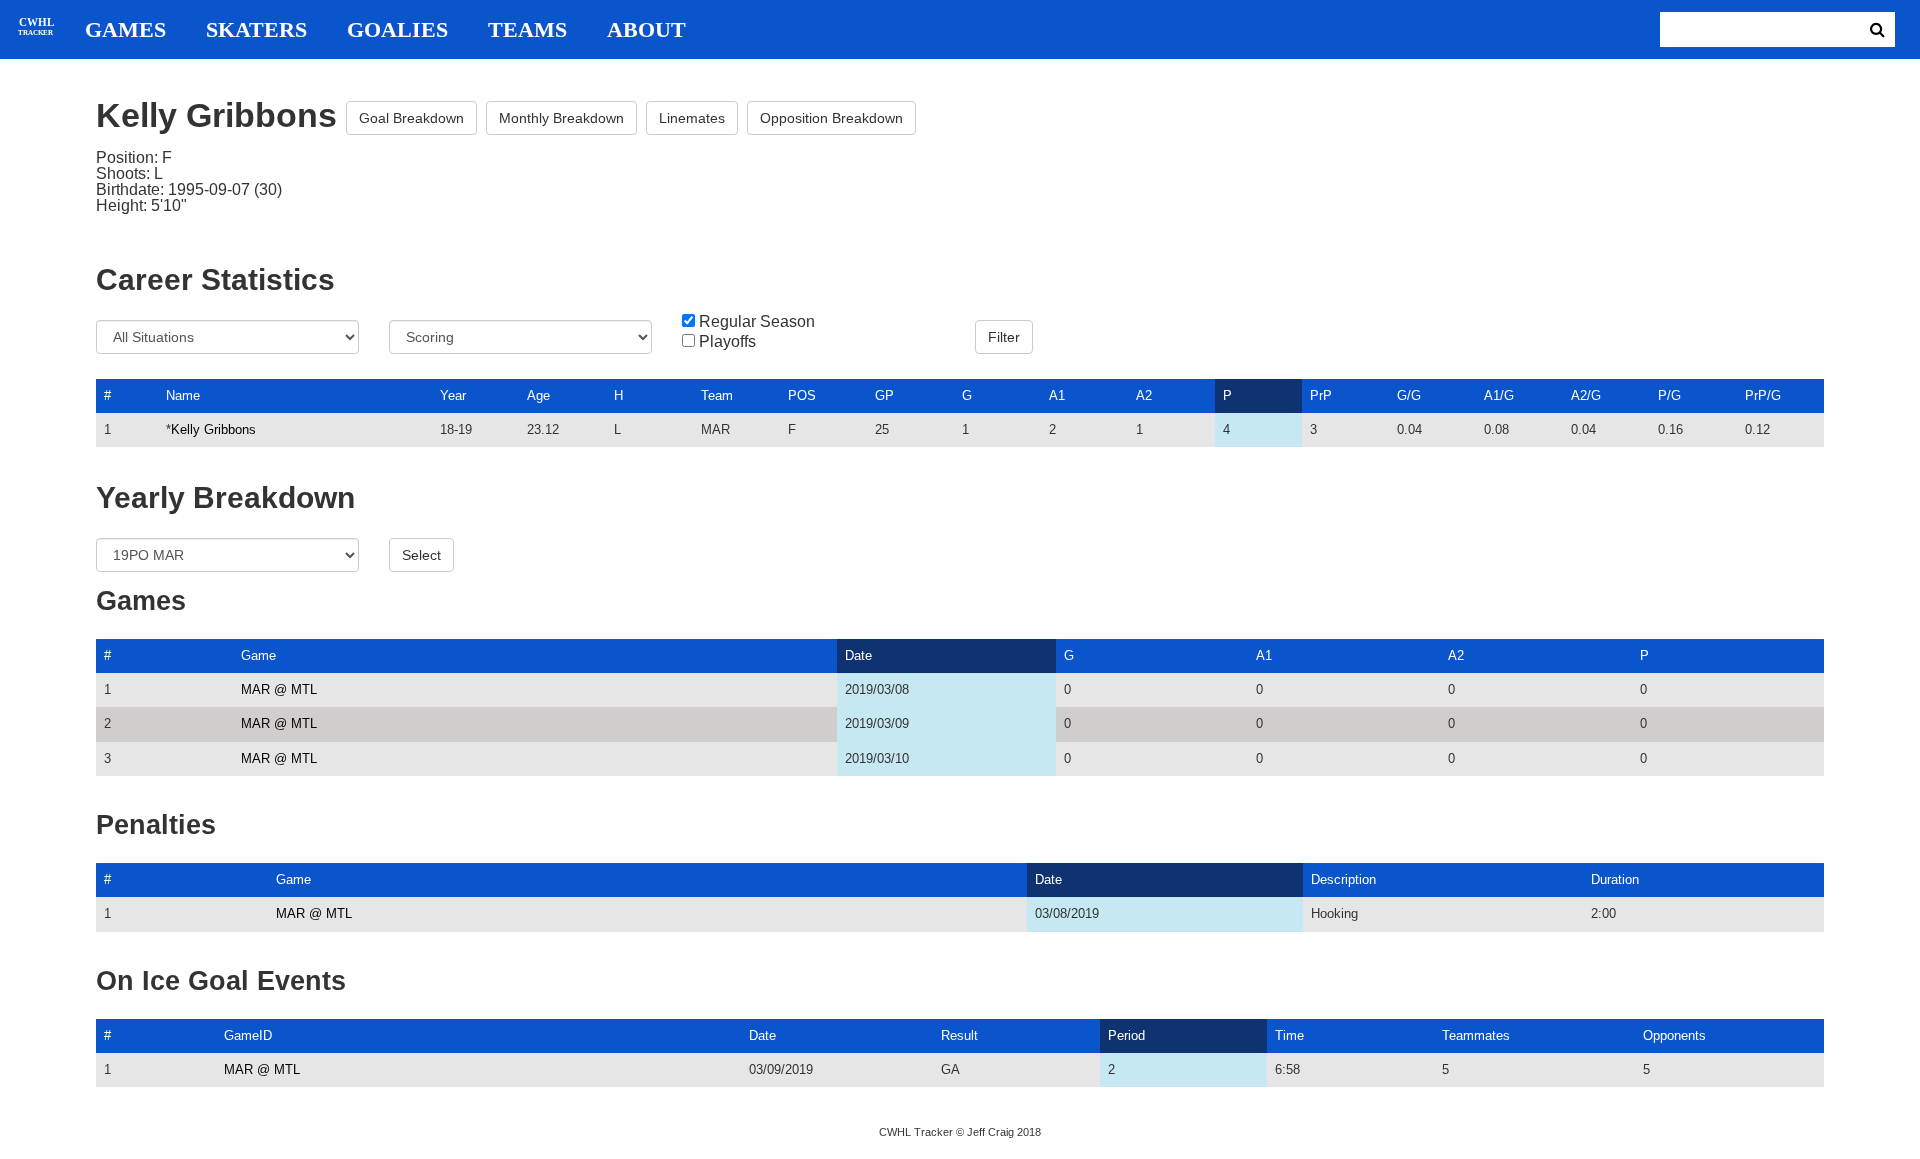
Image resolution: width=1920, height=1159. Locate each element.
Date (858, 655)
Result (959, 1035)
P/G (1669, 395)
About (646, 30)
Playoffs (727, 342)
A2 (1144, 395)
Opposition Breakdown (831, 118)
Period (1126, 1035)
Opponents (1674, 1035)
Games (125, 30)
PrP (1321, 395)
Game (258, 655)
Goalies (397, 30)
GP (884, 395)
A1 (1057, 395)
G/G (1409, 395)
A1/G (1499, 395)
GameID (248, 1035)
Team (717, 395)
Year (453, 395)
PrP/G (1763, 395)
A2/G (1586, 395)
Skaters (256, 30)
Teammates (1476, 1035)
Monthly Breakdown (561, 118)
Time (1289, 1035)
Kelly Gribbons (213, 429)
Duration (1615, 879)
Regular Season (757, 322)
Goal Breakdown (411, 118)
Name (183, 395)
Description (1343, 879)
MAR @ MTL (279, 689)
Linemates (692, 118)
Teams (527, 30)
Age (538, 395)
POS (802, 395)
